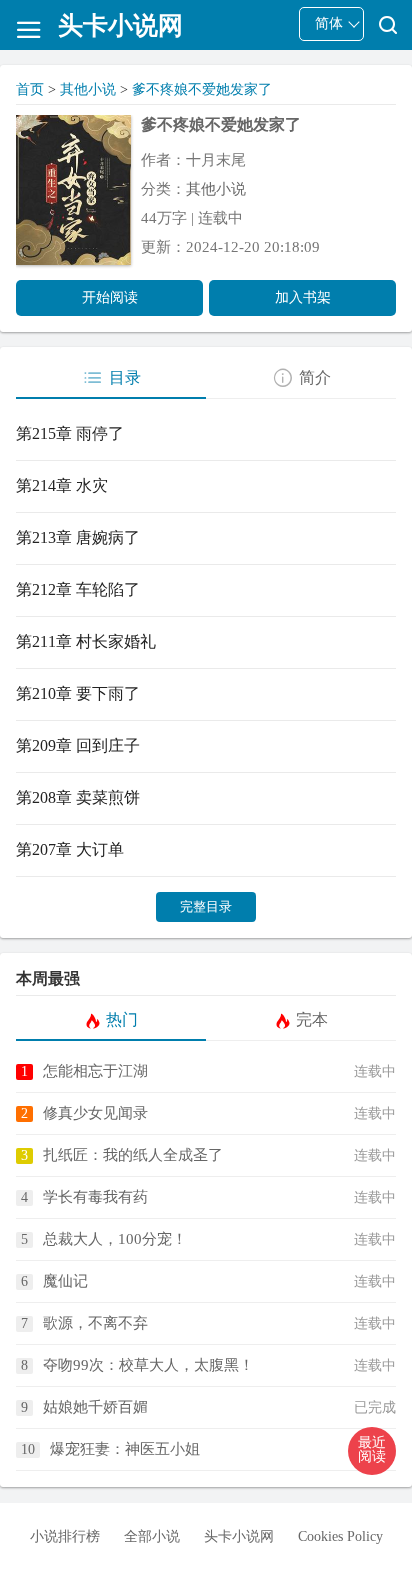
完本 (312, 1019)
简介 (315, 377)
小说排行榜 (65, 1536)
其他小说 (88, 89)
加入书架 (303, 297)
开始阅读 (110, 297)
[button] (372, 1451)
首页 (30, 89)
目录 (125, 377)
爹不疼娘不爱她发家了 (202, 89)
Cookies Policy (340, 1536)
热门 (122, 1019)
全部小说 (152, 1536)
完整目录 (206, 906)
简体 (329, 23)
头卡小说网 (239, 1536)
